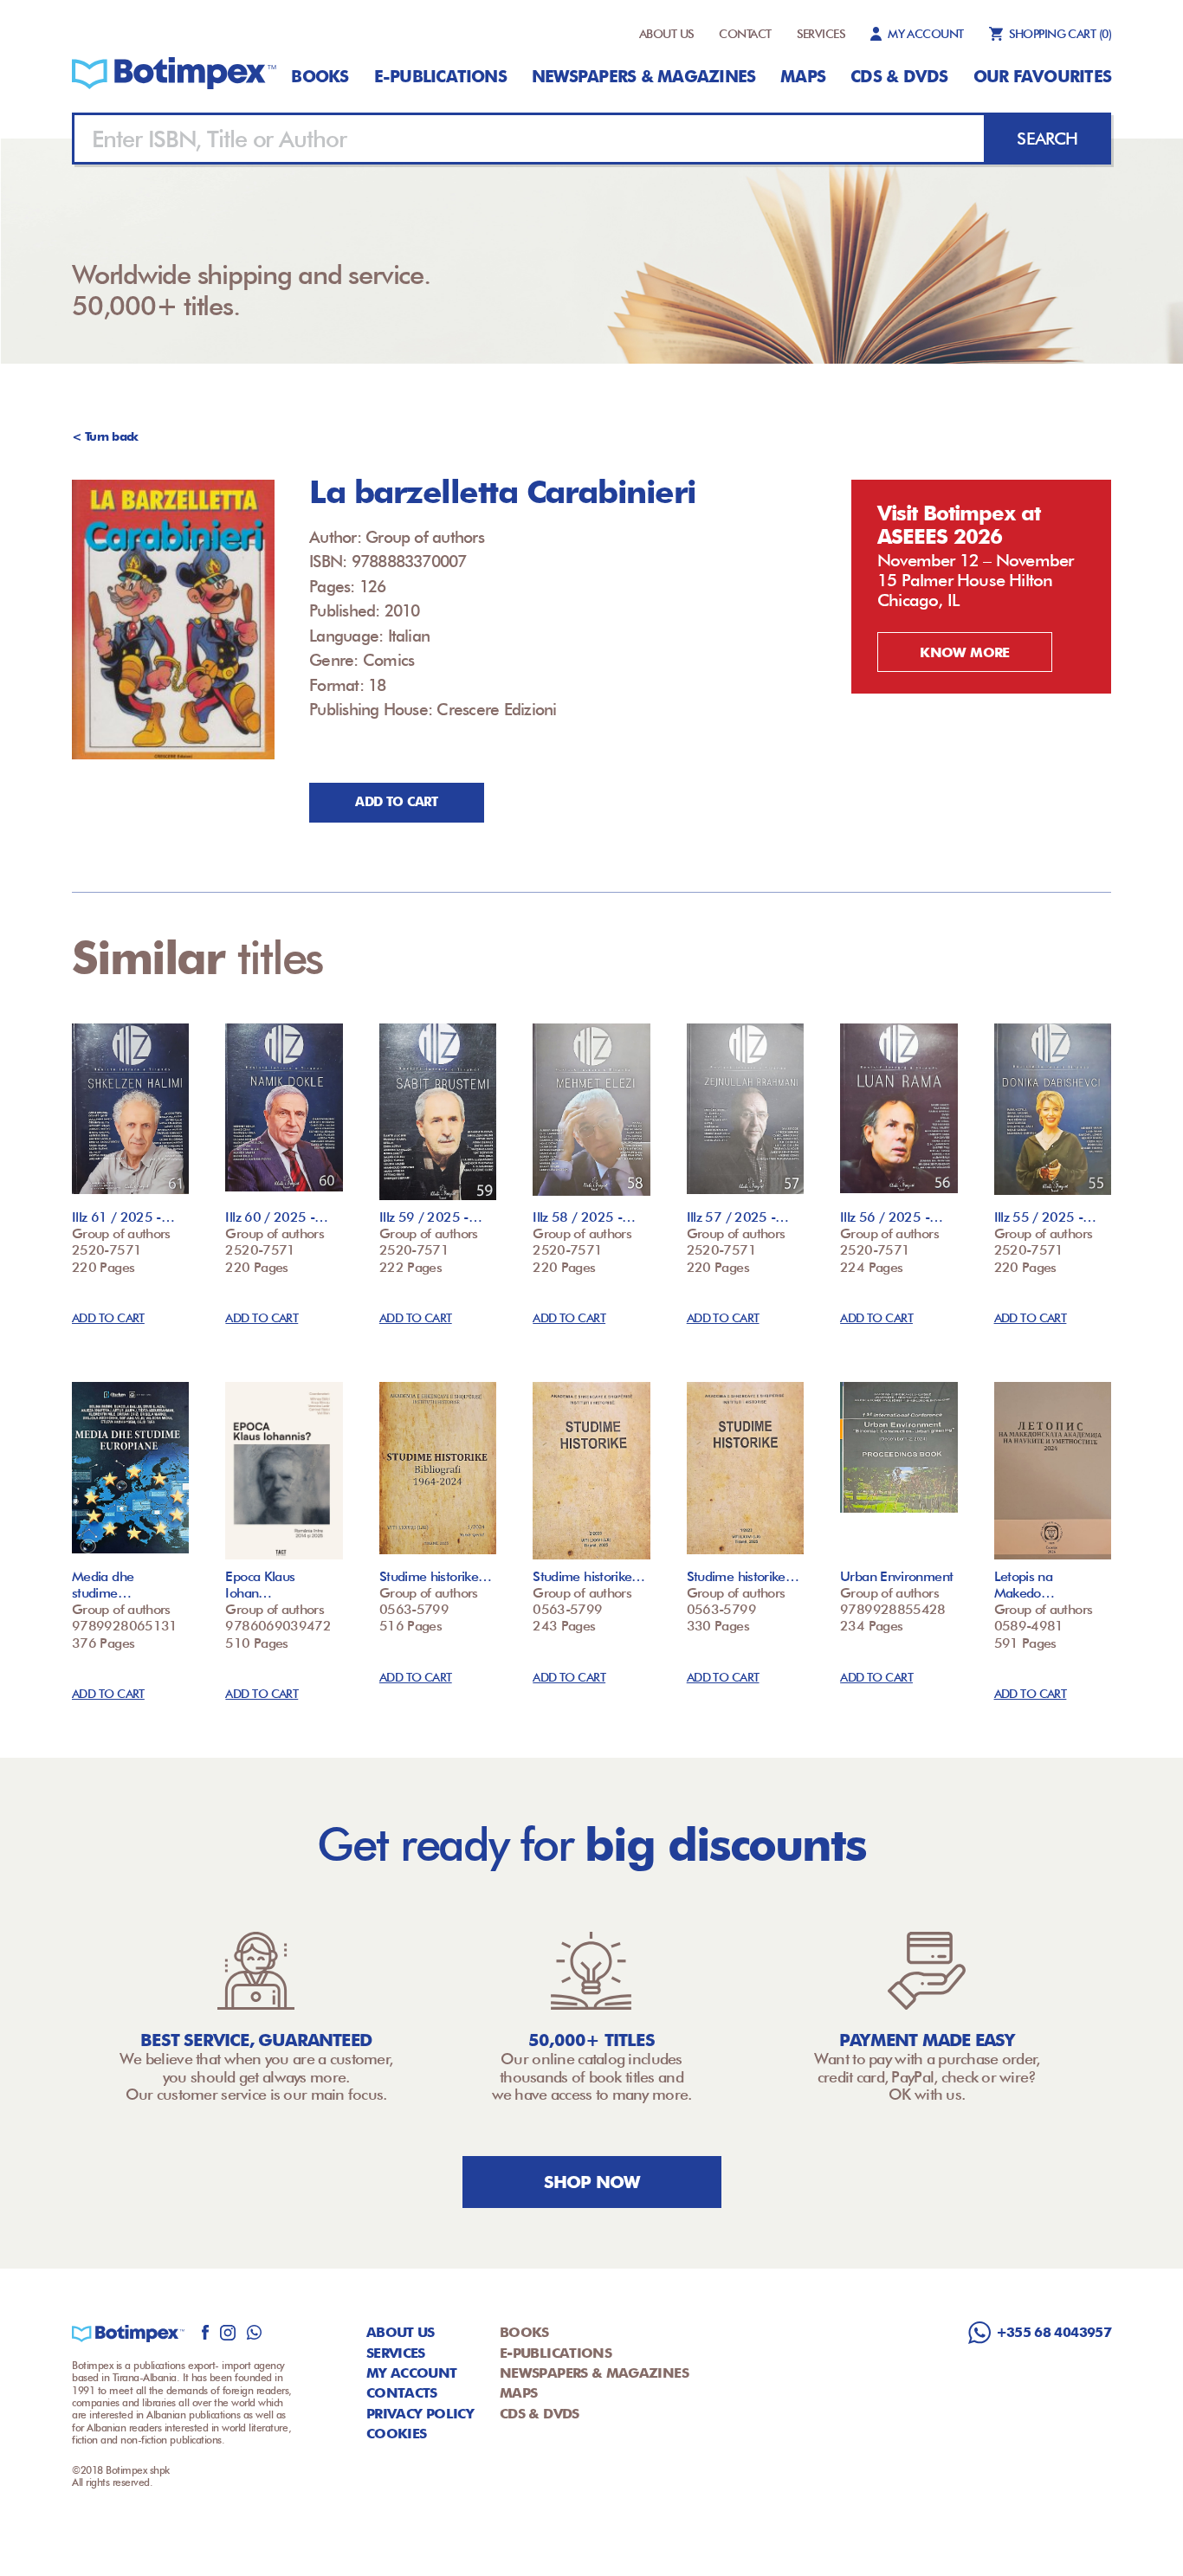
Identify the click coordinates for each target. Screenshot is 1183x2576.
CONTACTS (402, 2393)
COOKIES (397, 2434)
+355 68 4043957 (1054, 2332)
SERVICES (821, 34)
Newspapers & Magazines (643, 76)
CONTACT (745, 34)
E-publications (440, 76)
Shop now (592, 2182)
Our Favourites (1042, 76)
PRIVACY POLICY (420, 2414)
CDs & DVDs (899, 76)
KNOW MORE (964, 652)
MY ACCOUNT (925, 34)
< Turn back (105, 436)
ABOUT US (667, 34)
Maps (803, 76)
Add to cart (396, 802)
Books (320, 76)
